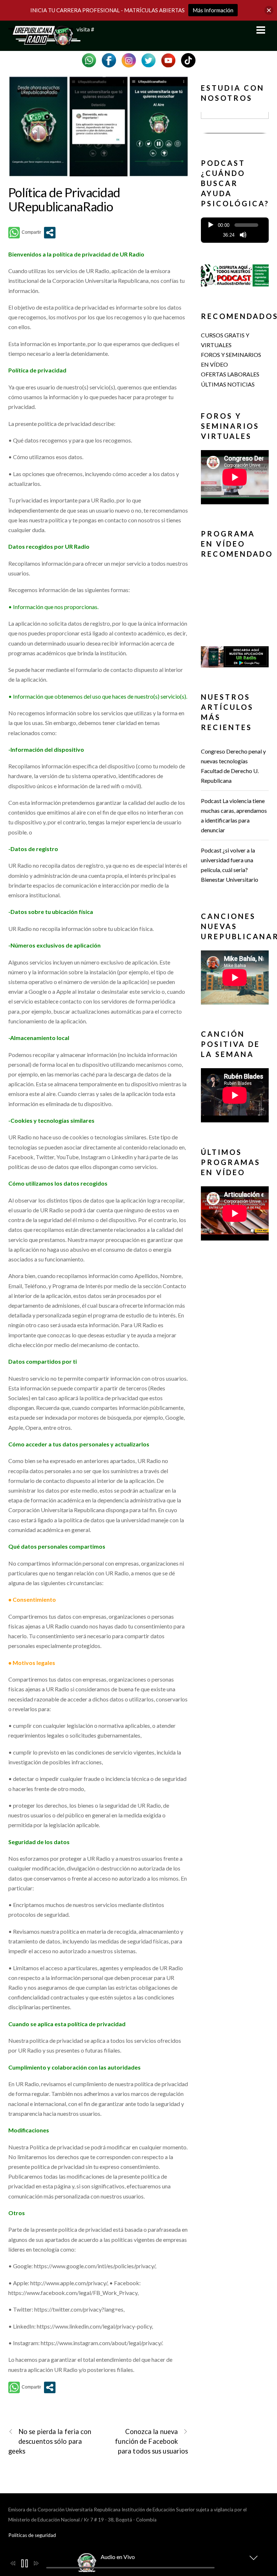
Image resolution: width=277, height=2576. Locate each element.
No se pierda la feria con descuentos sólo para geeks (50, 2441)
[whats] (89, 59)
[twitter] (149, 59)
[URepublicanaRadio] (44, 42)
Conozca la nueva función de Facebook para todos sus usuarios (151, 2441)
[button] (235, 122)
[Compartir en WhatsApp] (25, 233)
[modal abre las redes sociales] (50, 233)
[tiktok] (188, 59)
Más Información (213, 10)
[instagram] (129, 59)
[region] (235, 124)
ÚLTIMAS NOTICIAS (228, 384)
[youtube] (168, 59)
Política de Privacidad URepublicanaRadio (64, 199)
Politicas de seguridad (32, 2535)
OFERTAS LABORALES (230, 374)
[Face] (109, 59)
